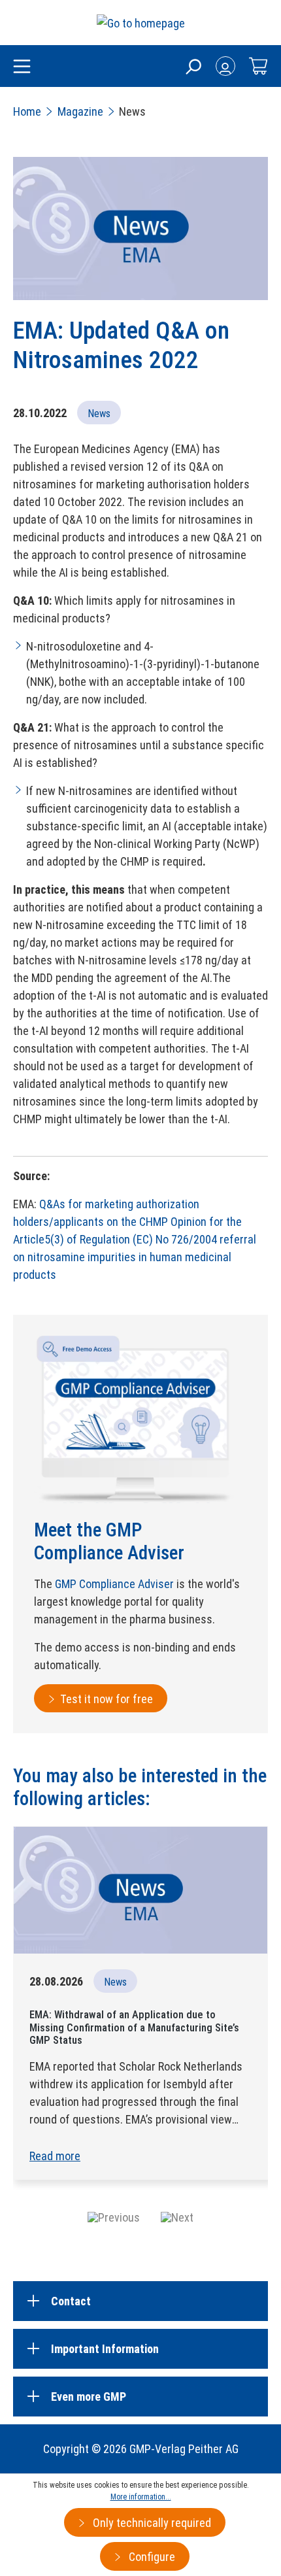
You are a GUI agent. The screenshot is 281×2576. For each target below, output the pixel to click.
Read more (55, 2156)
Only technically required (151, 2523)
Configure (151, 2557)
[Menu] (22, 67)
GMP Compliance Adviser (114, 1584)
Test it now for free (107, 1699)
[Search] (193, 66)
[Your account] (225, 66)
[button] (114, 2217)
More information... (141, 2497)
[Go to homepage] (141, 23)
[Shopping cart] (258, 66)
